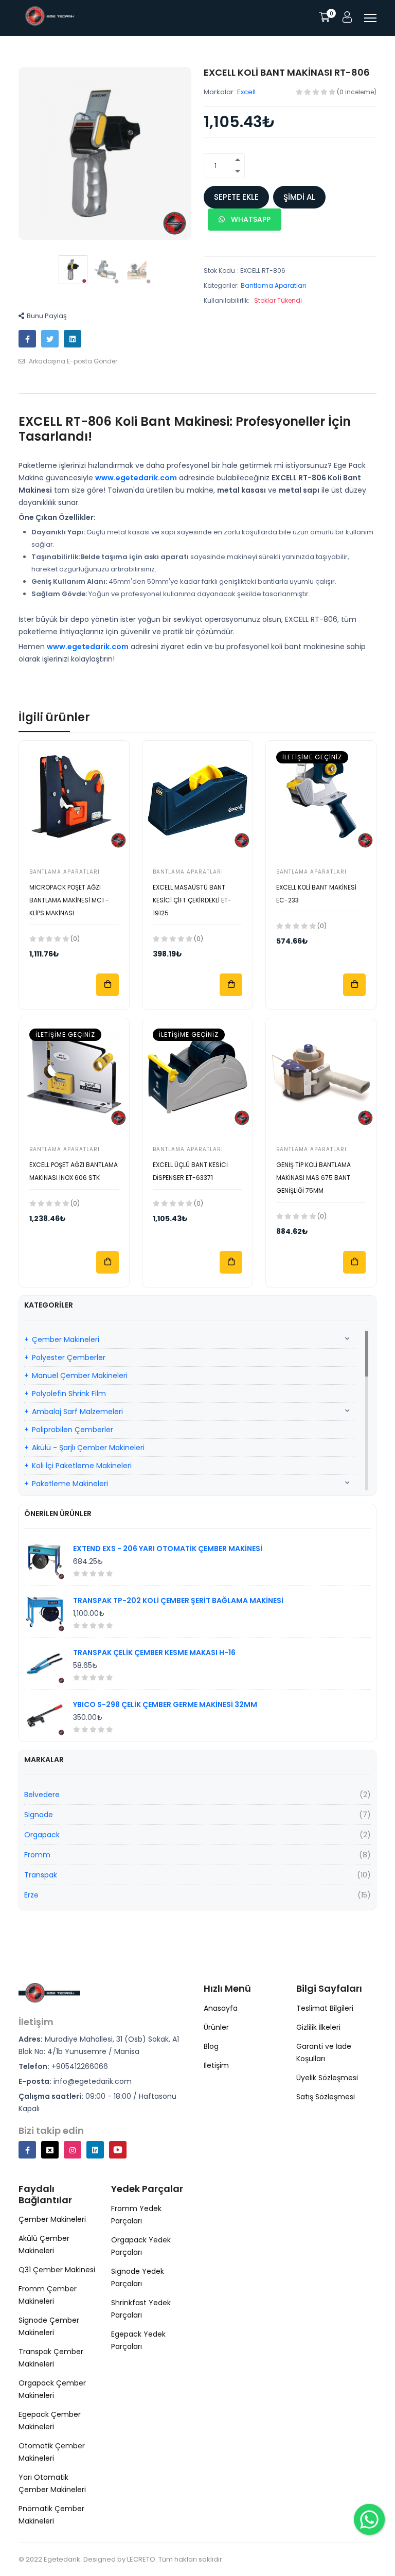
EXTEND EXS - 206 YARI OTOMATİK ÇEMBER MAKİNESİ (168, 1548)
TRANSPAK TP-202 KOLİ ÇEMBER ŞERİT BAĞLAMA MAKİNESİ (178, 1600)
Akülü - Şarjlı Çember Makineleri (88, 1448)
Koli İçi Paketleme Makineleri (82, 1466)
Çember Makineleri (66, 1339)
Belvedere (42, 1795)
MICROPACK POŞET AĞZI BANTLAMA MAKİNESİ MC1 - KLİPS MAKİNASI (69, 900)
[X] (50, 2150)
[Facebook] (27, 2150)
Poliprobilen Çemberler (73, 1430)
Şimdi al (299, 197)
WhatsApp (250, 219)
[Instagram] (73, 2150)
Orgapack (42, 1835)
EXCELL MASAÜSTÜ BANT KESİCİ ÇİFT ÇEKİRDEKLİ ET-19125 (192, 900)
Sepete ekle (236, 197)
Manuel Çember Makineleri (80, 1376)
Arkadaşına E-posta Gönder (72, 361)
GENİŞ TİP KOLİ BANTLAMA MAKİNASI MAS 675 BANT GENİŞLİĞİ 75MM (313, 1178)
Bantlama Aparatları (273, 285)
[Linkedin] (95, 2150)
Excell (246, 92)
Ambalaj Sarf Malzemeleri (77, 1412)
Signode (39, 1815)
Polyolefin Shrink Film (69, 1394)
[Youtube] (118, 2150)
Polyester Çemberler (69, 1357)
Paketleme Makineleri (70, 1484)
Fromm (37, 1855)
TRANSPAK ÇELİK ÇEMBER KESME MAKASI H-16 (154, 1652)
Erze (31, 1895)
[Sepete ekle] (107, 985)
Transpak (41, 1875)
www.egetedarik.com (136, 478)
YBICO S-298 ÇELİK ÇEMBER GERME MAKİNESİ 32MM (165, 1704)
